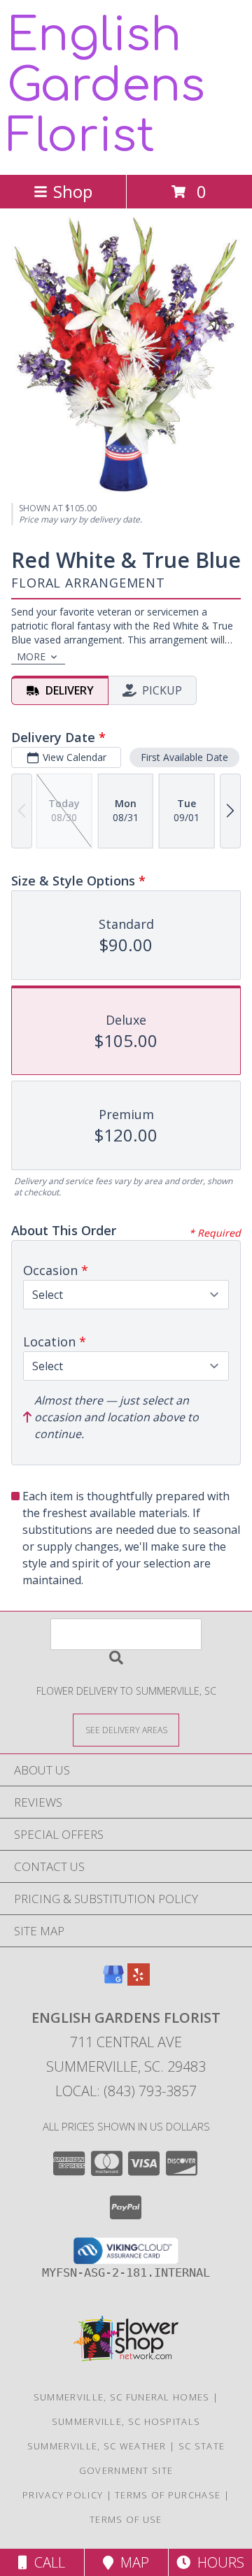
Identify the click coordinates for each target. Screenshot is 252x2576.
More (31, 656)
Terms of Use (126, 2519)
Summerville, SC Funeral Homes (122, 2397)
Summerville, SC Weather (97, 2446)
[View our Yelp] (139, 1981)
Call (46, 2562)
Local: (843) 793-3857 (126, 2091)
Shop (73, 191)
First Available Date (184, 757)
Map (131, 2562)
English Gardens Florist (106, 86)
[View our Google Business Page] (113, 1981)
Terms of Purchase (168, 2495)
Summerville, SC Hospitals (126, 2421)
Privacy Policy (63, 2495)
